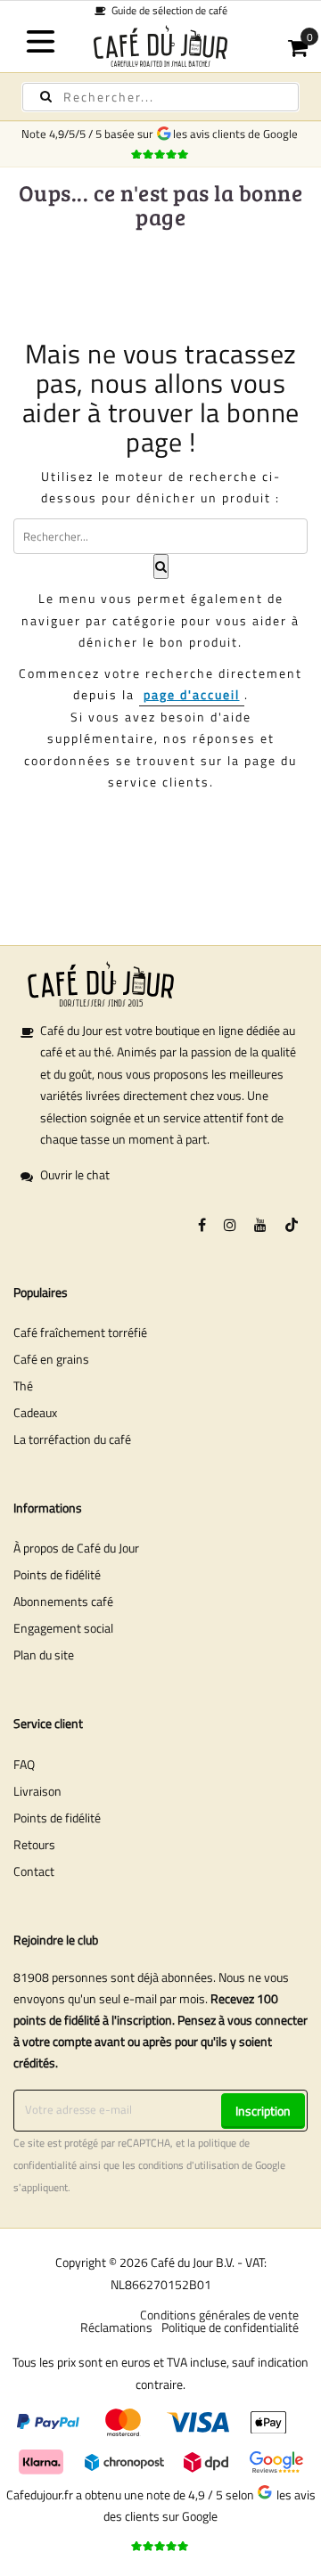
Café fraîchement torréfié (80, 1332)
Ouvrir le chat (75, 1174)
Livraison (37, 1791)
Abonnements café (63, 1601)
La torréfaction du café (72, 1439)
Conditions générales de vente (219, 2315)
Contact (34, 1871)
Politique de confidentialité (230, 2327)
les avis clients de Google (238, 134)
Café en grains (51, 1359)
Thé (23, 1386)
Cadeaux (35, 1412)
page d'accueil (192, 694)
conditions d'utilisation (189, 2165)
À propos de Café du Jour (76, 1548)
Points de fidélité (57, 1574)
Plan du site (44, 1655)
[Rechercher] (46, 97)
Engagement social (63, 1628)
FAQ (24, 1764)
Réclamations (116, 2327)
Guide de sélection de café (167, 10)
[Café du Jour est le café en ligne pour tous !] (160, 46)
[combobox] (160, 97)
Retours (34, 1844)
